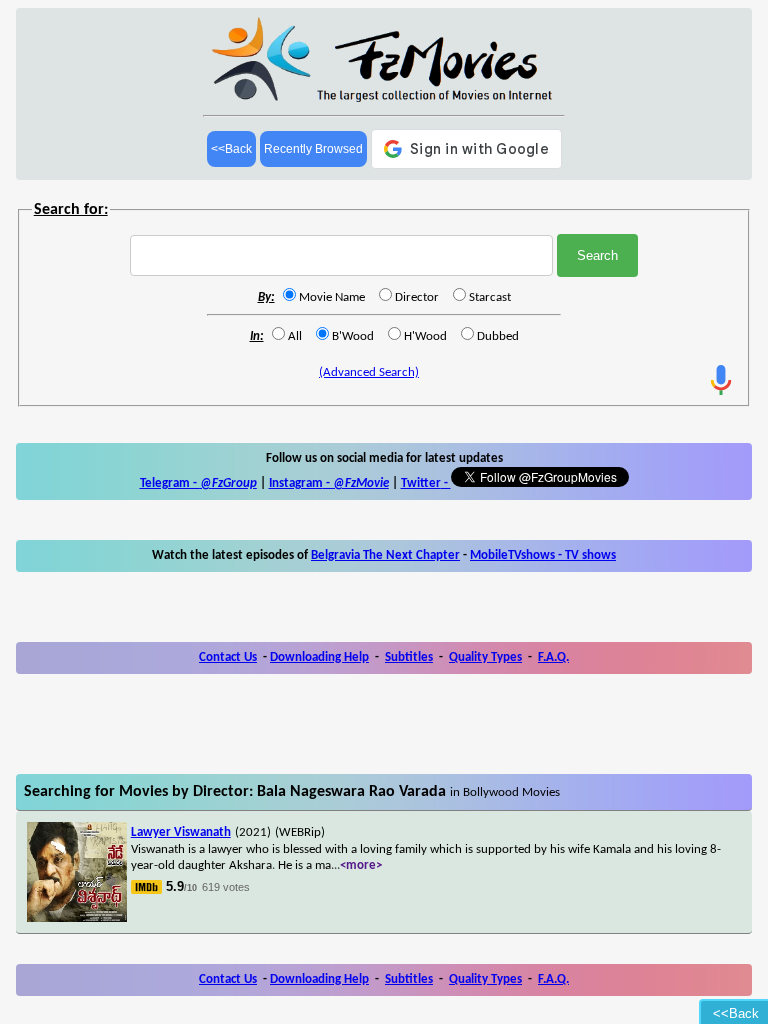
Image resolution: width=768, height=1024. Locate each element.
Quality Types (485, 657)
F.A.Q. (553, 657)
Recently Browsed (313, 149)
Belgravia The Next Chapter (385, 555)
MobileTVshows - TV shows (543, 555)
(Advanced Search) (369, 372)
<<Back (231, 149)
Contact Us (228, 657)
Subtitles (409, 657)
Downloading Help (319, 657)
